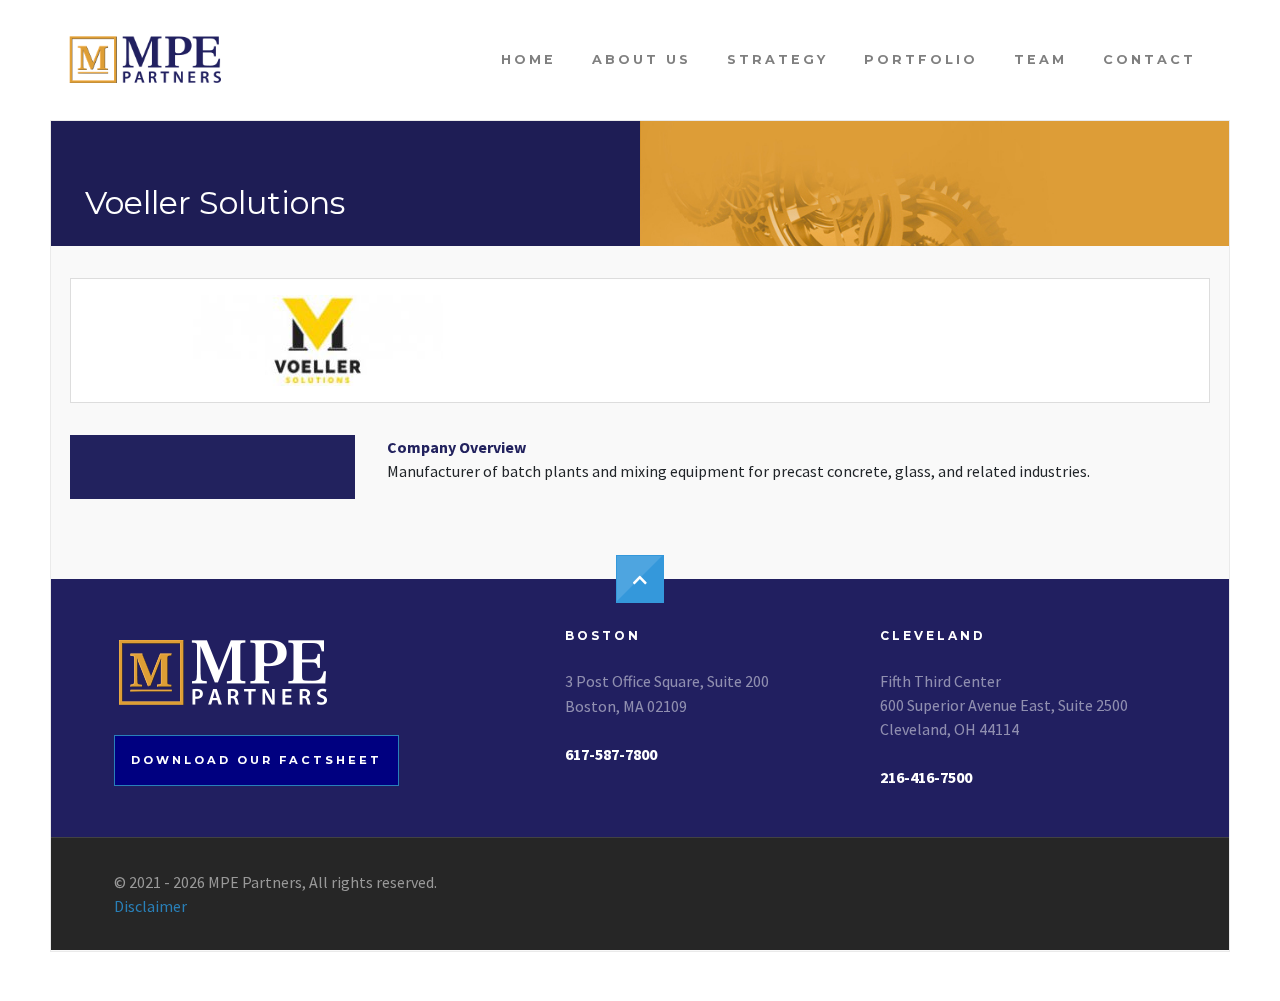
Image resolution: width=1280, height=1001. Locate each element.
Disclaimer (150, 906)
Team (1040, 59)
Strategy (777, 59)
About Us (641, 59)
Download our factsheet (256, 760)
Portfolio (921, 59)
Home (528, 59)
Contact (1149, 59)
